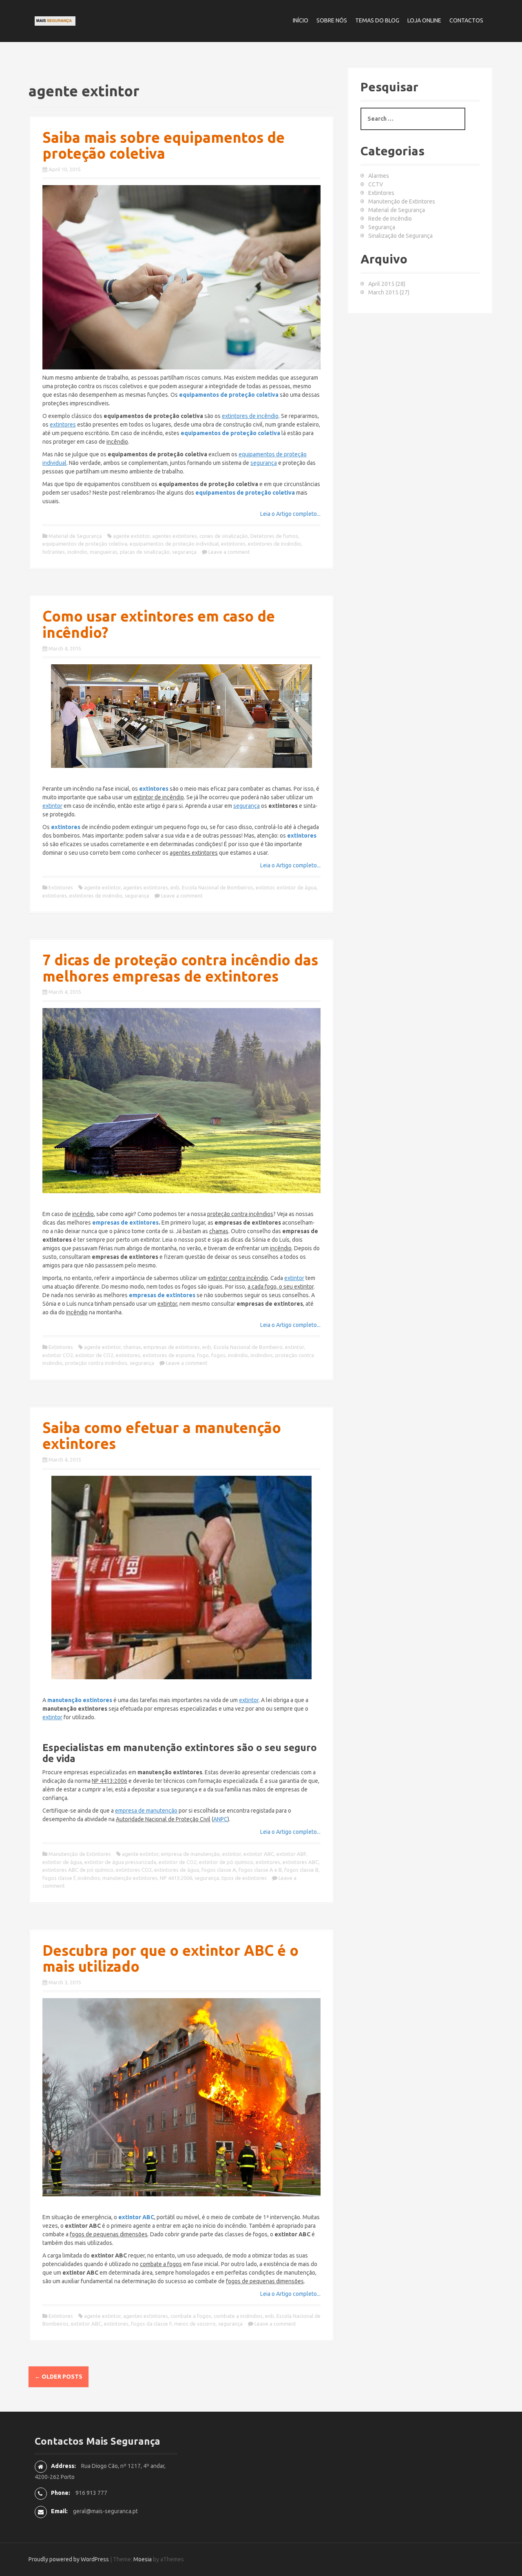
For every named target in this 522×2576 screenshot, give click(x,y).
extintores (233, 544)
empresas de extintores (125, 1223)
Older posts (59, 2377)
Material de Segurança (75, 536)
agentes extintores (175, 536)
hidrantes (54, 552)
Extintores (61, 887)
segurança (184, 552)
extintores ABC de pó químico (78, 1870)
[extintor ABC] (181, 2097)
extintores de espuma (169, 1355)
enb (175, 887)
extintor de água (297, 887)
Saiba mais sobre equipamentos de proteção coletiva (164, 145)
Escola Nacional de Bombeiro (248, 1347)
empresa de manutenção (190, 1854)
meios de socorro (195, 2324)
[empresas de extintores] (181, 1101)
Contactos (466, 20)
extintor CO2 (58, 1355)
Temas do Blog (377, 20)
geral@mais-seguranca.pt (105, 2511)
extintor (265, 887)
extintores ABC (301, 1862)
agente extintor (131, 536)
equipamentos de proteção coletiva (85, 544)
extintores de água (177, 1870)
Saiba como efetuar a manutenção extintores (162, 1436)
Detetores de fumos (274, 536)
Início (301, 20)
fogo (203, 1355)
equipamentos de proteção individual (174, 544)
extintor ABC (259, 1854)
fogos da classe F (151, 2324)
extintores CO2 (134, 1870)
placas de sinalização (145, 552)
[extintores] (181, 716)
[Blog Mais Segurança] (55, 20)
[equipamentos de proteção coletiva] (181, 277)
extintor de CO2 (94, 1355)
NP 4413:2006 (176, 1878)
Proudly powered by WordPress (69, 2559)
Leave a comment (229, 552)
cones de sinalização (224, 536)
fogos (218, 1355)
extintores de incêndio (274, 544)
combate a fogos (191, 2316)
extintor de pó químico (226, 1862)
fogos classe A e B (260, 1870)
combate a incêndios (238, 2316)
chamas (132, 1347)
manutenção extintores (130, 1878)
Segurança (382, 227)
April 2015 (381, 284)
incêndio (77, 552)
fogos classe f (59, 1878)
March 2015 (383, 292)
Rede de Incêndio (390, 219)
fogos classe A (219, 1870)
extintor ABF (291, 1854)
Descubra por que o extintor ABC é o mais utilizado (170, 1958)
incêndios (262, 1355)
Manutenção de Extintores (80, 1854)
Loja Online (424, 20)
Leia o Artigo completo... (290, 514)
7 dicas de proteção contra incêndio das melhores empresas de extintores (180, 968)
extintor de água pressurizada (120, 1862)
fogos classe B (301, 1870)
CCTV (376, 184)
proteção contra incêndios (96, 1363)
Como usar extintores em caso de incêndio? (159, 624)
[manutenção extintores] (181, 1578)
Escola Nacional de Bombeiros (218, 887)
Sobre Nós (332, 20)
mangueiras (104, 552)
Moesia (143, 2559)
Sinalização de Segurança (400, 236)
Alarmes (379, 176)
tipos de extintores (244, 1878)
